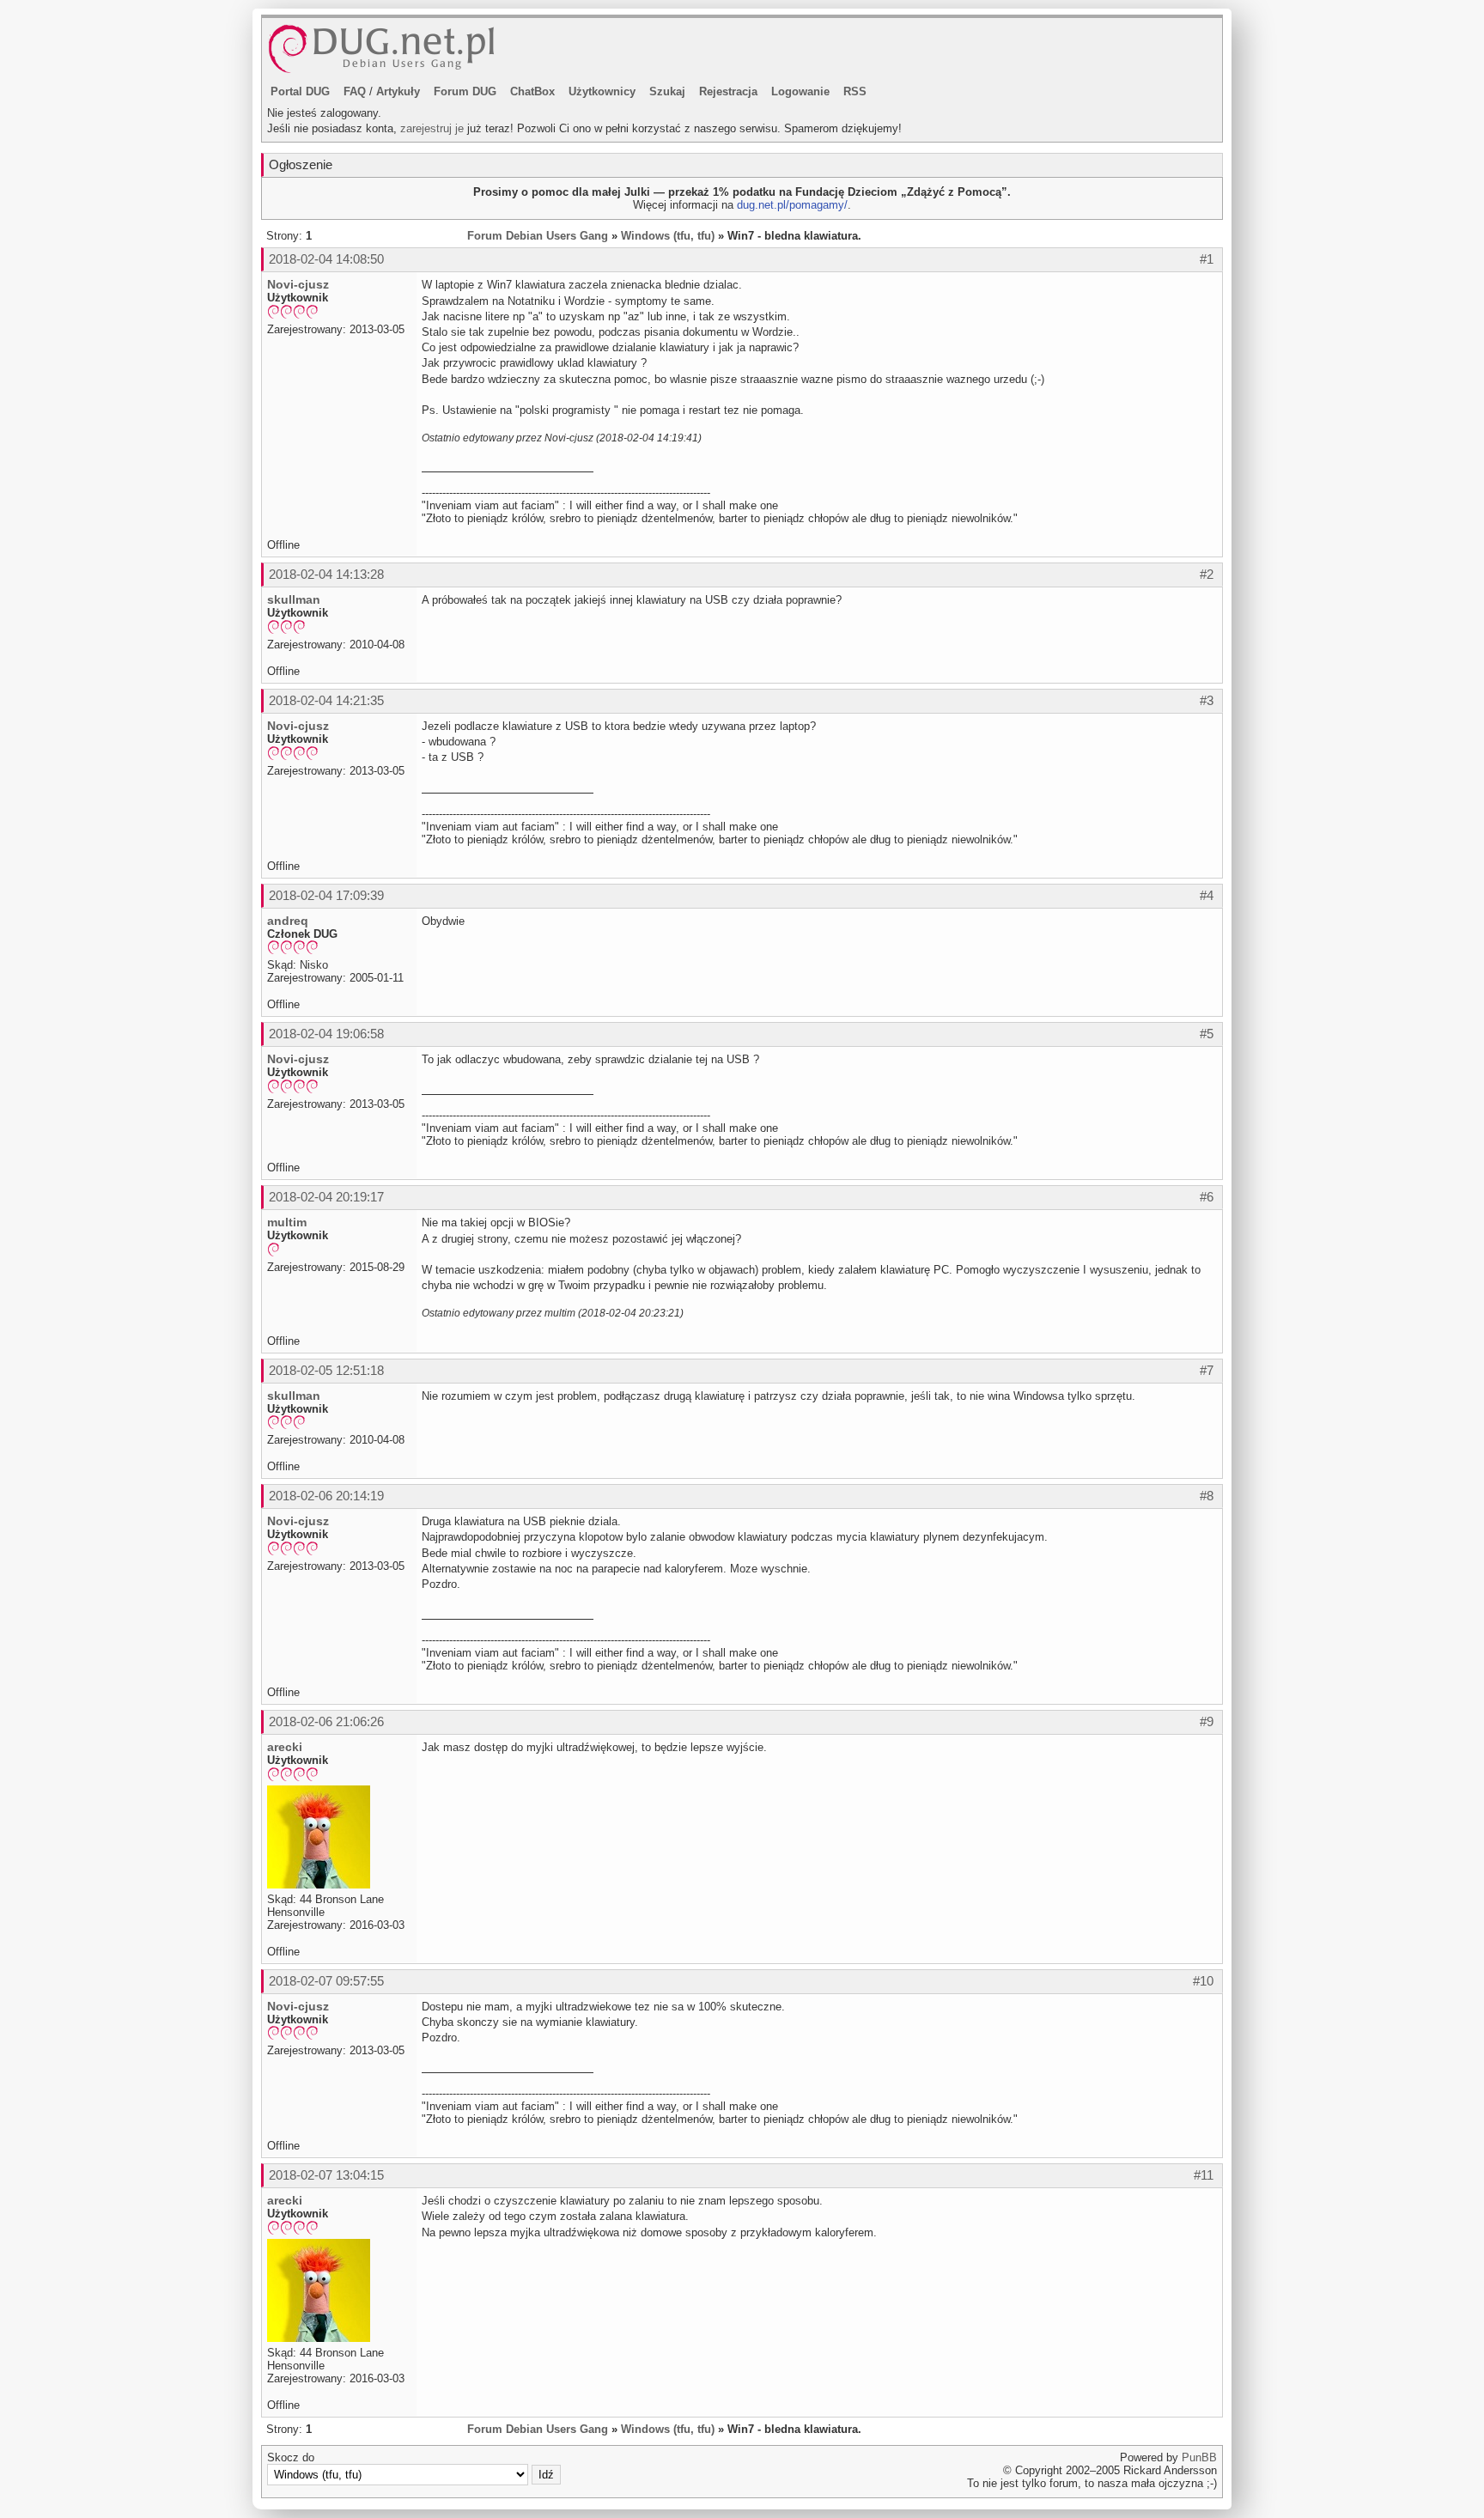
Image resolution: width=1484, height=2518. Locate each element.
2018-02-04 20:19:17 (326, 1197)
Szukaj (667, 91)
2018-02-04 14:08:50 (326, 259)
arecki (285, 1747)
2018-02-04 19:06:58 (326, 1034)
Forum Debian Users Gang (538, 236)
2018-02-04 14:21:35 (326, 700)
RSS (855, 91)
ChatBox (532, 91)
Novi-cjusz (298, 284)
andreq (288, 921)
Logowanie (800, 91)
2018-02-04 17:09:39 (326, 895)
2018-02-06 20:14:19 (326, 1496)
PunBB (1199, 2457)
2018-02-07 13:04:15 (326, 2175)
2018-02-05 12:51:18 (326, 1370)
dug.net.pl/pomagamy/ (792, 205)
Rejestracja (728, 91)
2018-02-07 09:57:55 (326, 1981)
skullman (294, 599)
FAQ (355, 91)
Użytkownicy (602, 91)
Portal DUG (300, 91)
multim (287, 1222)
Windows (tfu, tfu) (668, 236)
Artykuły (398, 91)
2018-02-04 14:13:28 (326, 574)
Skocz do (291, 2457)
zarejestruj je (432, 128)
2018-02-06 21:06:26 (326, 1721)
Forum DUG (465, 91)
